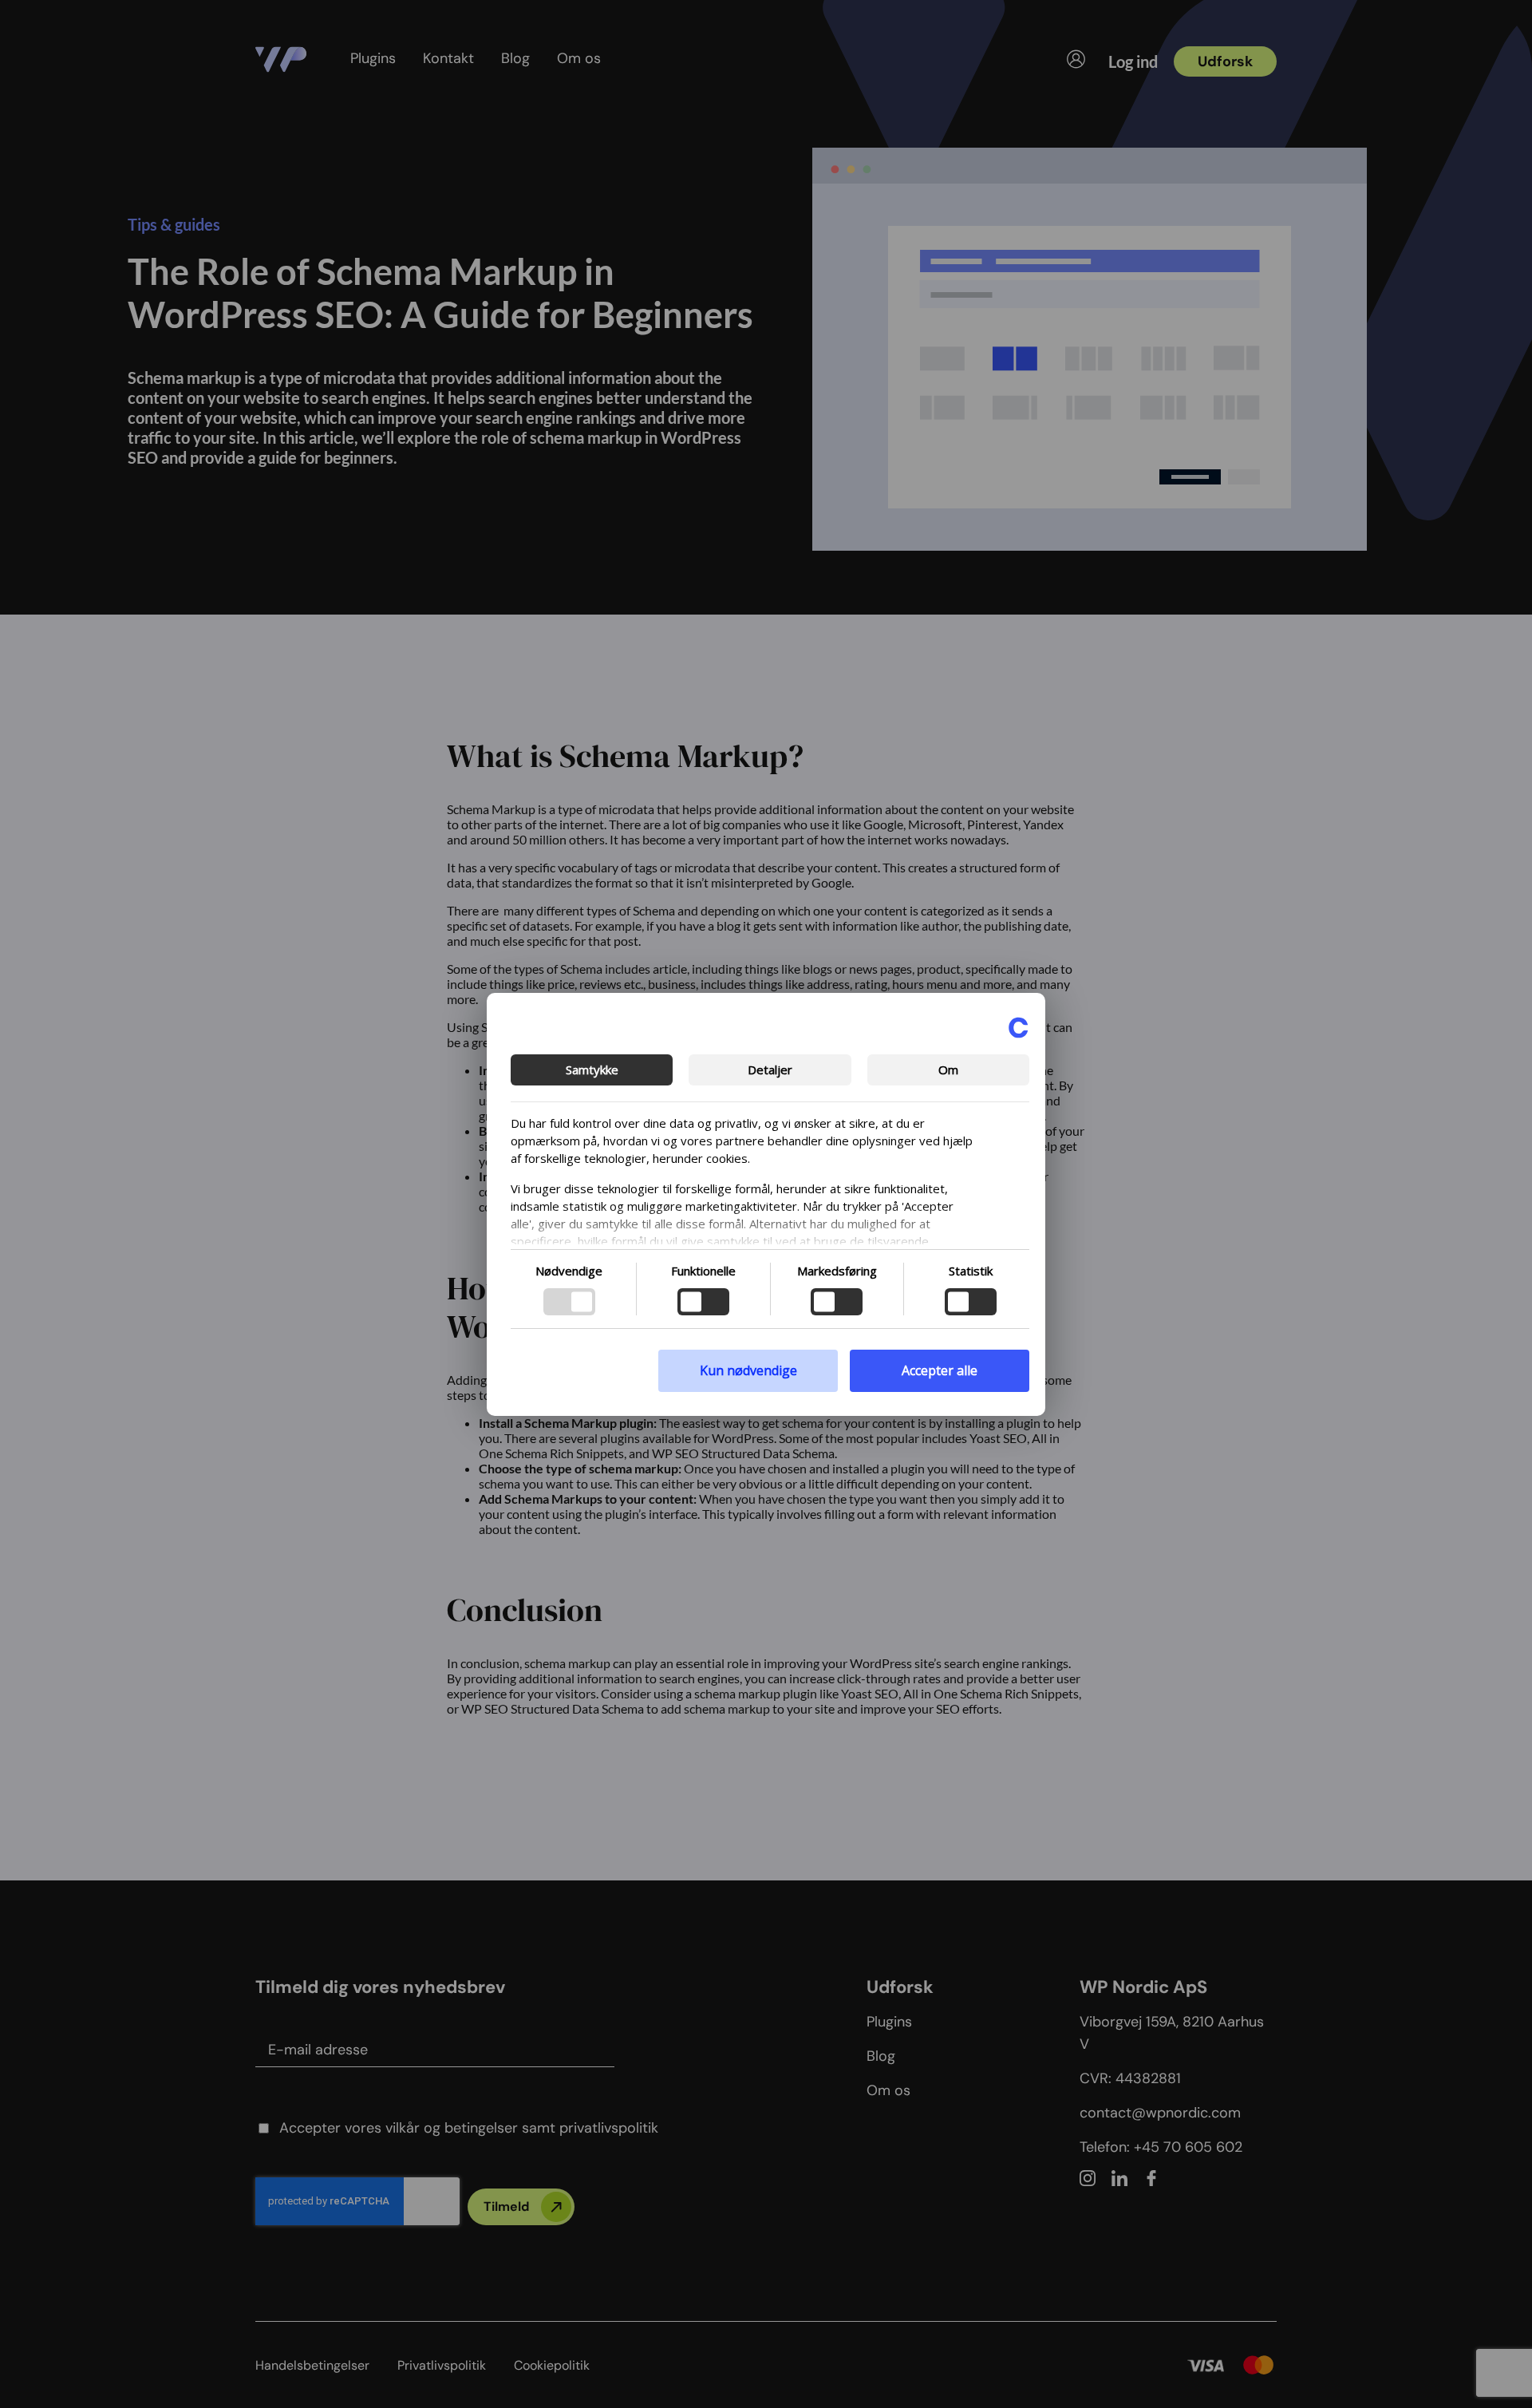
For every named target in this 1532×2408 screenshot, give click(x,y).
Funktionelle (703, 1271)
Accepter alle (940, 1370)
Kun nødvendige (748, 1370)
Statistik (971, 1271)
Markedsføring (837, 1271)
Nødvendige (569, 1271)
